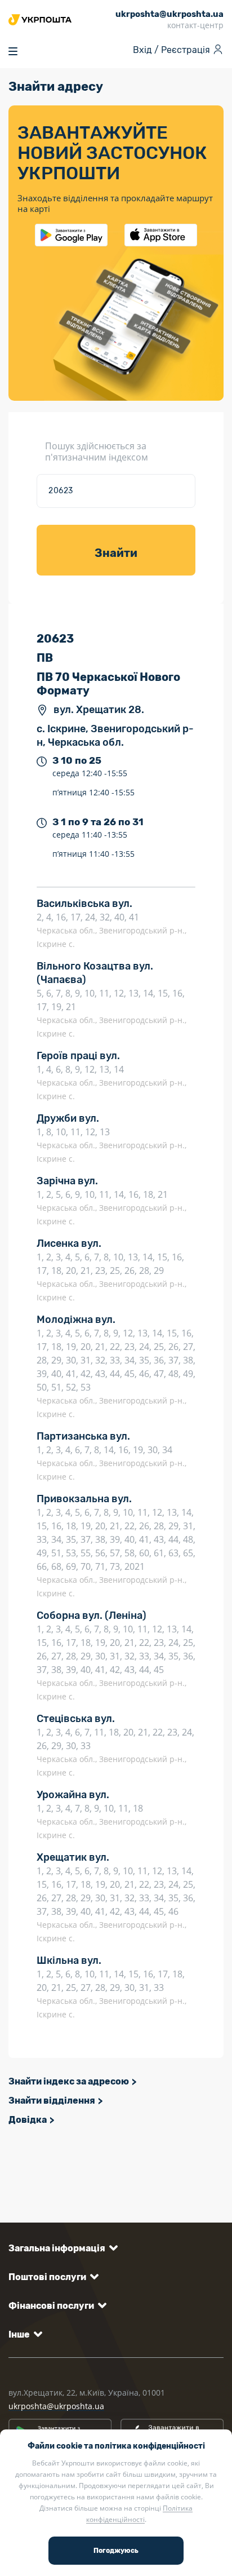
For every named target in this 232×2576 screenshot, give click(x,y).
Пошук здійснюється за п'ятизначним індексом (97, 452)
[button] (61, 2248)
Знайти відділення (52, 2101)
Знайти (116, 553)
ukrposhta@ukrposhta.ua (56, 2406)
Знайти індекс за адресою (69, 2081)
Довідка (28, 2120)
